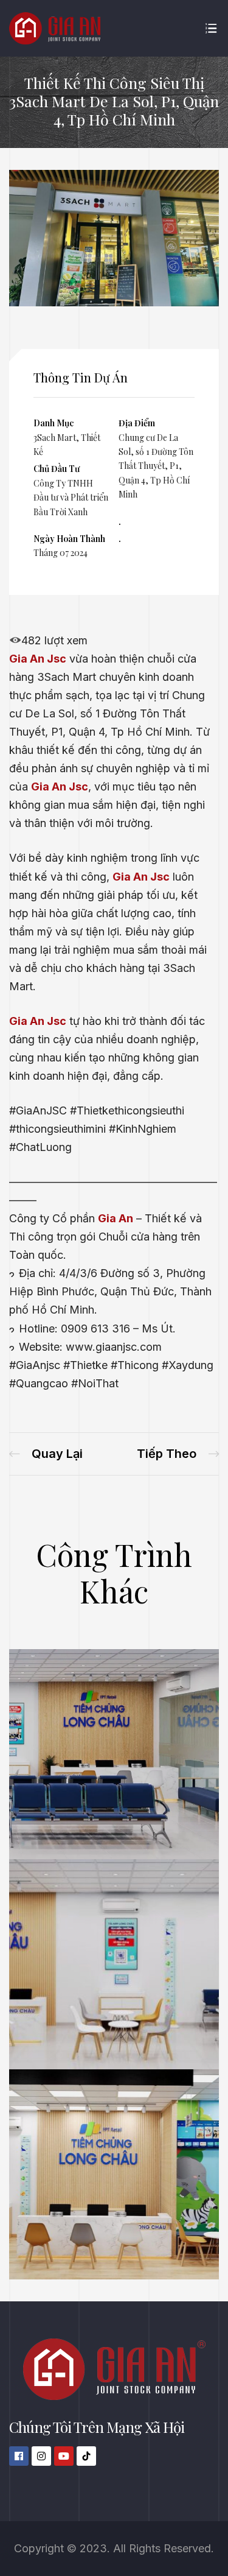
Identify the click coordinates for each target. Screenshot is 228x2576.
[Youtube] (64, 2456)
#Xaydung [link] (188, 1365)
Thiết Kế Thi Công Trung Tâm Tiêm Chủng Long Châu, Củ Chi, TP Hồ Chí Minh (178, 1454)
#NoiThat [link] (95, 1383)
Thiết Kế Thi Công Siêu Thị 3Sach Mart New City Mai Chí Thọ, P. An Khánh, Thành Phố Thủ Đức (46, 1454)
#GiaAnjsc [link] (35, 1365)
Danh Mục (54, 423)
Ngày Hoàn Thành (69, 539)
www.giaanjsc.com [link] (114, 1347)
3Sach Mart (55, 438)
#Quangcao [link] (39, 1383)
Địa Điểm (137, 423)
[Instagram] (41, 2456)
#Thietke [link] (85, 1365)
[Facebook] (19, 2456)
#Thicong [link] (135, 1365)
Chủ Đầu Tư (57, 469)
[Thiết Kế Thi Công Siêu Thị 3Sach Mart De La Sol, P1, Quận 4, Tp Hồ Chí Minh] (114, 302)
